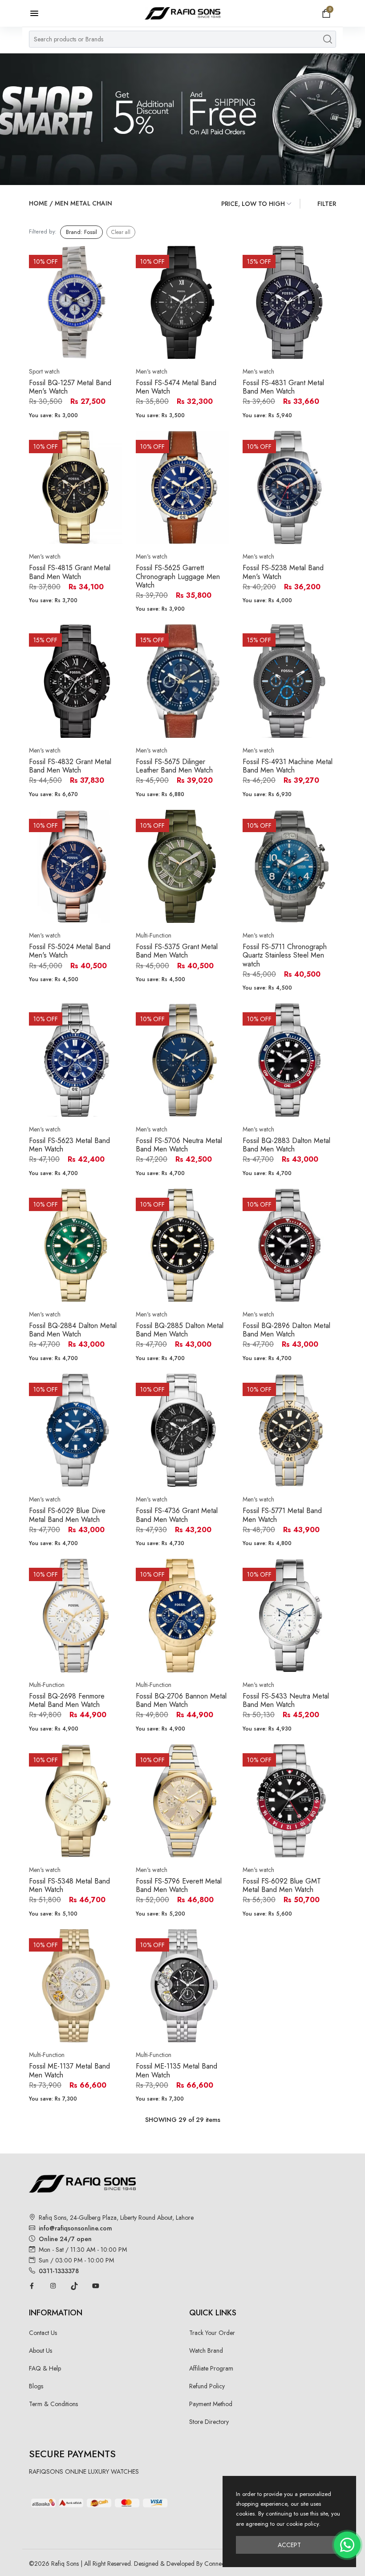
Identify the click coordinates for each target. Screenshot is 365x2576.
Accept (289, 2545)
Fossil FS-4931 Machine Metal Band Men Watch (288, 766)
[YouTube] (96, 2286)
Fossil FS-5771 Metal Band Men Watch (282, 1515)
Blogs (36, 2386)
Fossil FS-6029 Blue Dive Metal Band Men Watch (67, 1515)
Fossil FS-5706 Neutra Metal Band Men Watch (179, 1145)
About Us (41, 2351)
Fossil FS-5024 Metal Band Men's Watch (70, 951)
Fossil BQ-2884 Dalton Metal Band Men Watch (73, 1330)
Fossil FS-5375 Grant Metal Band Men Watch (177, 951)
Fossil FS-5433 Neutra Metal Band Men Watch (286, 1700)
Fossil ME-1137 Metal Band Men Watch (69, 2070)
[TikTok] (74, 2286)
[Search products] (328, 39)
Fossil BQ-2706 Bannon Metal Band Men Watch (181, 1700)
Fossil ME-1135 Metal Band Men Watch (176, 2070)
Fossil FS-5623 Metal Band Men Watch (69, 1145)
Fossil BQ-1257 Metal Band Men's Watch (70, 387)
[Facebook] (32, 2286)
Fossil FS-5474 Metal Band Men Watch (176, 387)
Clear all (121, 232)
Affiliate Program (211, 2368)
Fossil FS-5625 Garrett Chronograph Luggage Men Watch (178, 576)
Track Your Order (212, 2333)
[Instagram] (53, 2286)
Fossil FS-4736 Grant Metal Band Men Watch (177, 1515)
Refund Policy (207, 2386)
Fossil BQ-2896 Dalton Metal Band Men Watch (286, 1330)
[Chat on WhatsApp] (347, 2545)
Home (38, 203)
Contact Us (43, 2333)
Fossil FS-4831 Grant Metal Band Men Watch (283, 387)
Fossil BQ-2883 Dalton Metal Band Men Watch (286, 1145)
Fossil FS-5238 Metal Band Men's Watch (283, 572)
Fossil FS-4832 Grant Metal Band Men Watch (70, 766)
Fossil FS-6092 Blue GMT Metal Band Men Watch (282, 1885)
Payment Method (211, 2404)
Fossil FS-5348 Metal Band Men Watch (69, 1885)
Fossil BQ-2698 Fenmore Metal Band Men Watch (67, 1700)
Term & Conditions (53, 2404)
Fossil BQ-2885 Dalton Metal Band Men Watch (180, 1330)
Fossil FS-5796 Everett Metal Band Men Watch (179, 1885)
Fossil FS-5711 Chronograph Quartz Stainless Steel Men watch (285, 955)
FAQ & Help (45, 2368)
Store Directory (209, 2422)
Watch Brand (206, 2351)
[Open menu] (39, 13)
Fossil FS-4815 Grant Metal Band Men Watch (70, 572)
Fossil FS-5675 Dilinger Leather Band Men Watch (174, 766)
